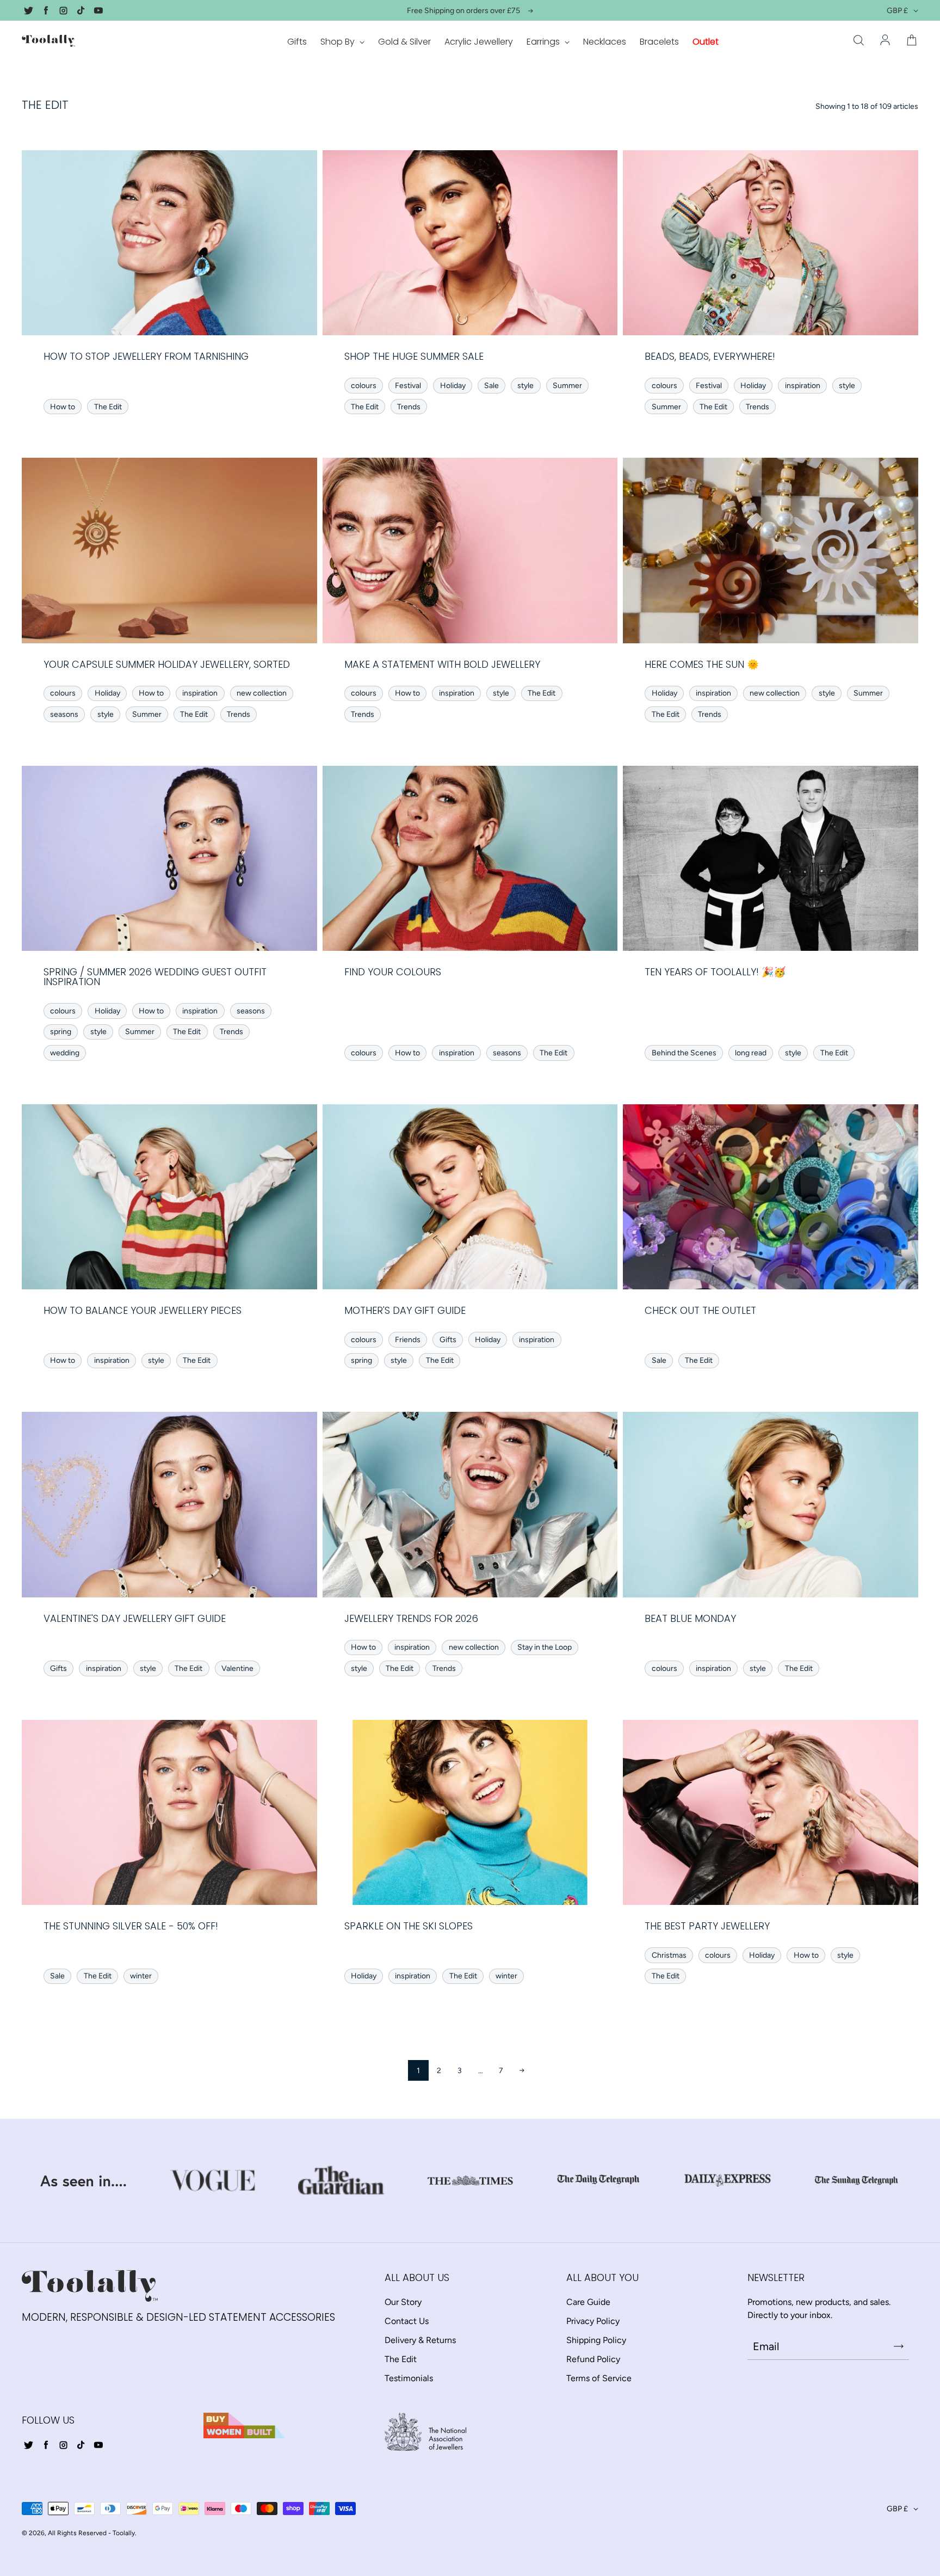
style (525, 386)
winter (141, 1976)
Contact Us (407, 2321)
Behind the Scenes (684, 1053)
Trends (409, 407)
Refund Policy (593, 2359)
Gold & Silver (404, 42)
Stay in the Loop (545, 1647)
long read (751, 1053)
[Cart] (912, 41)
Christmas (669, 1955)
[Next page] (522, 2070)
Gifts (297, 42)
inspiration (803, 386)
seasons (64, 714)
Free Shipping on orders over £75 (463, 11)
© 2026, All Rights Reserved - (66, 2533)
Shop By (339, 42)
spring (61, 1032)
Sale (491, 386)
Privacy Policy (593, 2321)
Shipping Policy (596, 2340)
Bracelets (659, 42)
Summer (567, 386)
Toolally (124, 2533)
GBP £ (897, 11)
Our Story (403, 2302)
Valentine (237, 1668)
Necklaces (605, 42)
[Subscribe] (899, 2346)
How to (63, 407)
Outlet (706, 42)
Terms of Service (599, 2378)
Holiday (453, 386)
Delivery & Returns (420, 2340)
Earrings (544, 42)
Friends (408, 1340)
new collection (262, 693)
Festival (408, 386)
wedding (65, 1053)
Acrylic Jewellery (479, 42)
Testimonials (409, 2378)
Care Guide (588, 2302)
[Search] (858, 41)
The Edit (108, 407)
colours (364, 386)
